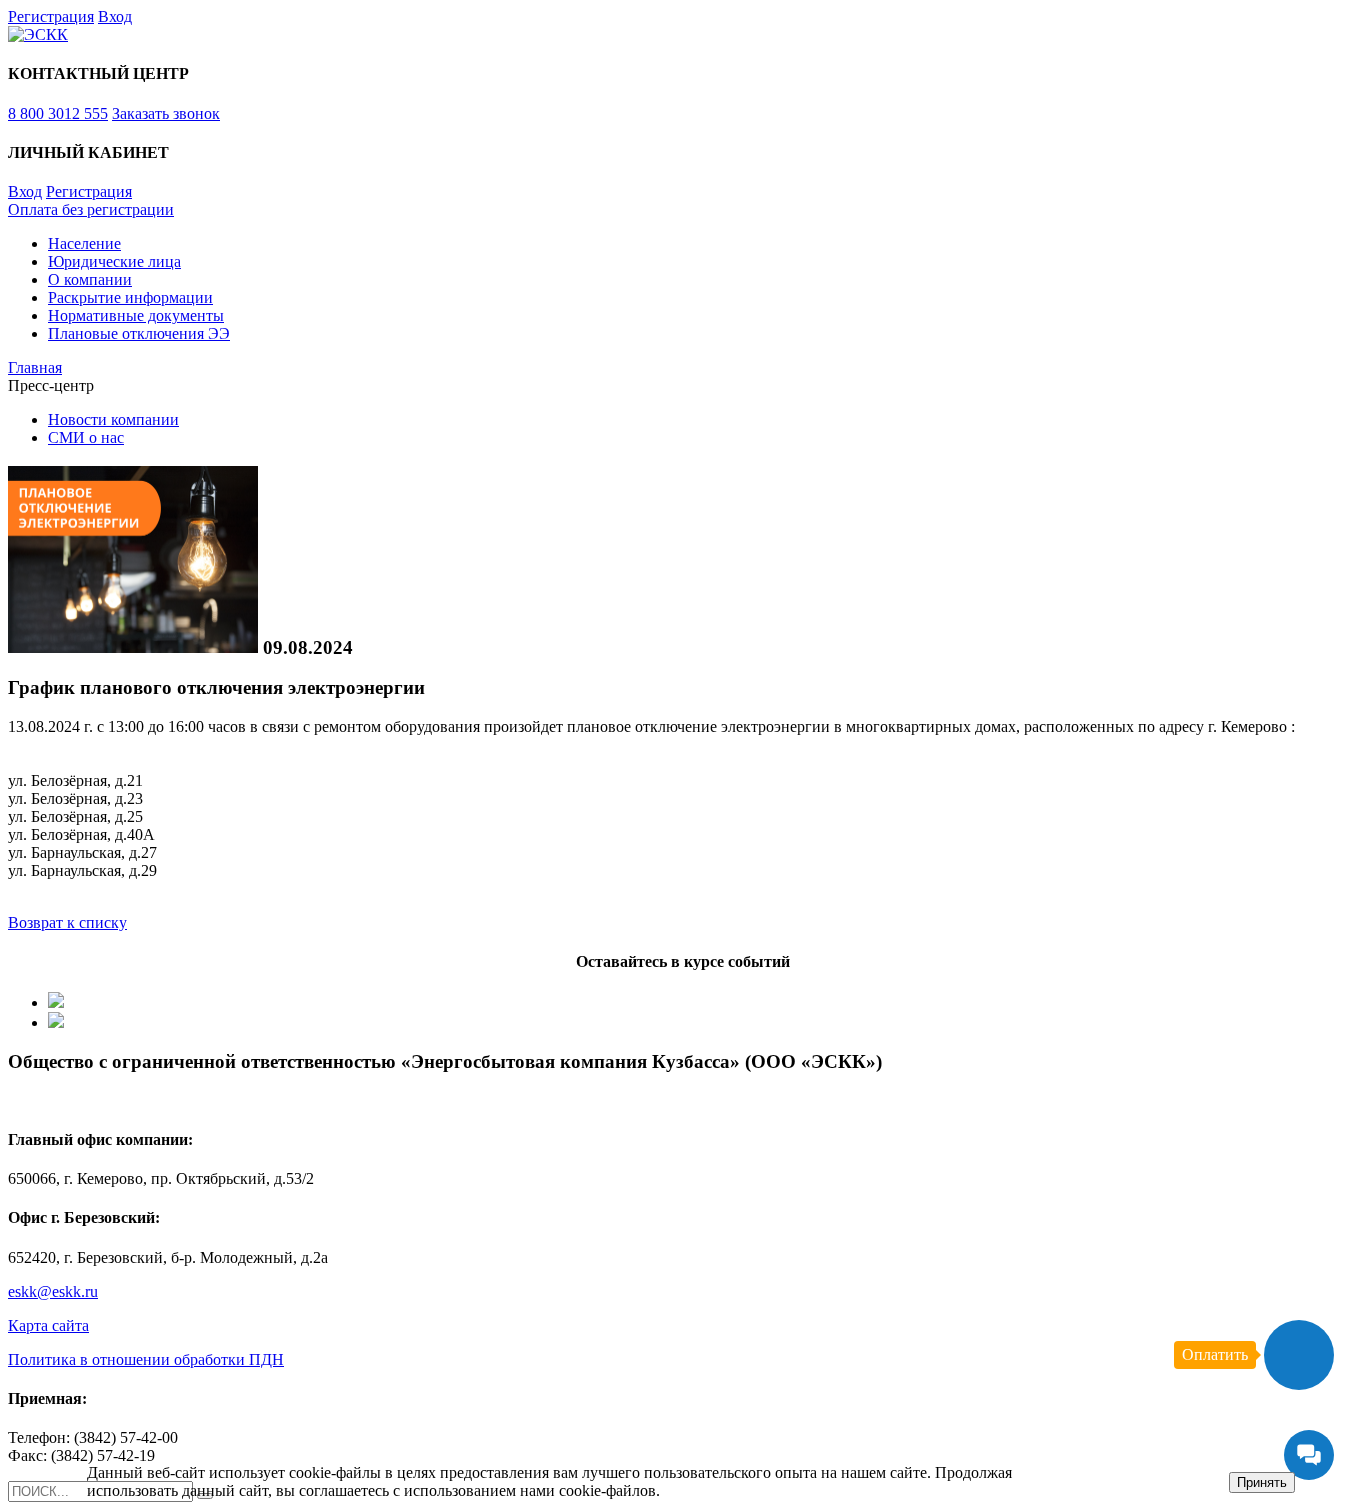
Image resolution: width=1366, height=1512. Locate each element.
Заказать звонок (166, 113)
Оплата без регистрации (91, 209)
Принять (1262, 1482)
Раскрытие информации (130, 297)
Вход (115, 16)
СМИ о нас (86, 437)
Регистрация (51, 16)
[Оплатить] (1299, 1355)
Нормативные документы (136, 315)
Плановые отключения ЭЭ (139, 333)
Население (84, 243)
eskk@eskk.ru (53, 1291)
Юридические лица (114, 261)
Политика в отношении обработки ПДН (146, 1359)
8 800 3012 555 (58, 113)
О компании (90, 279)
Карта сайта (48, 1325)
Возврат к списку (67, 922)
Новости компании (113, 419)
